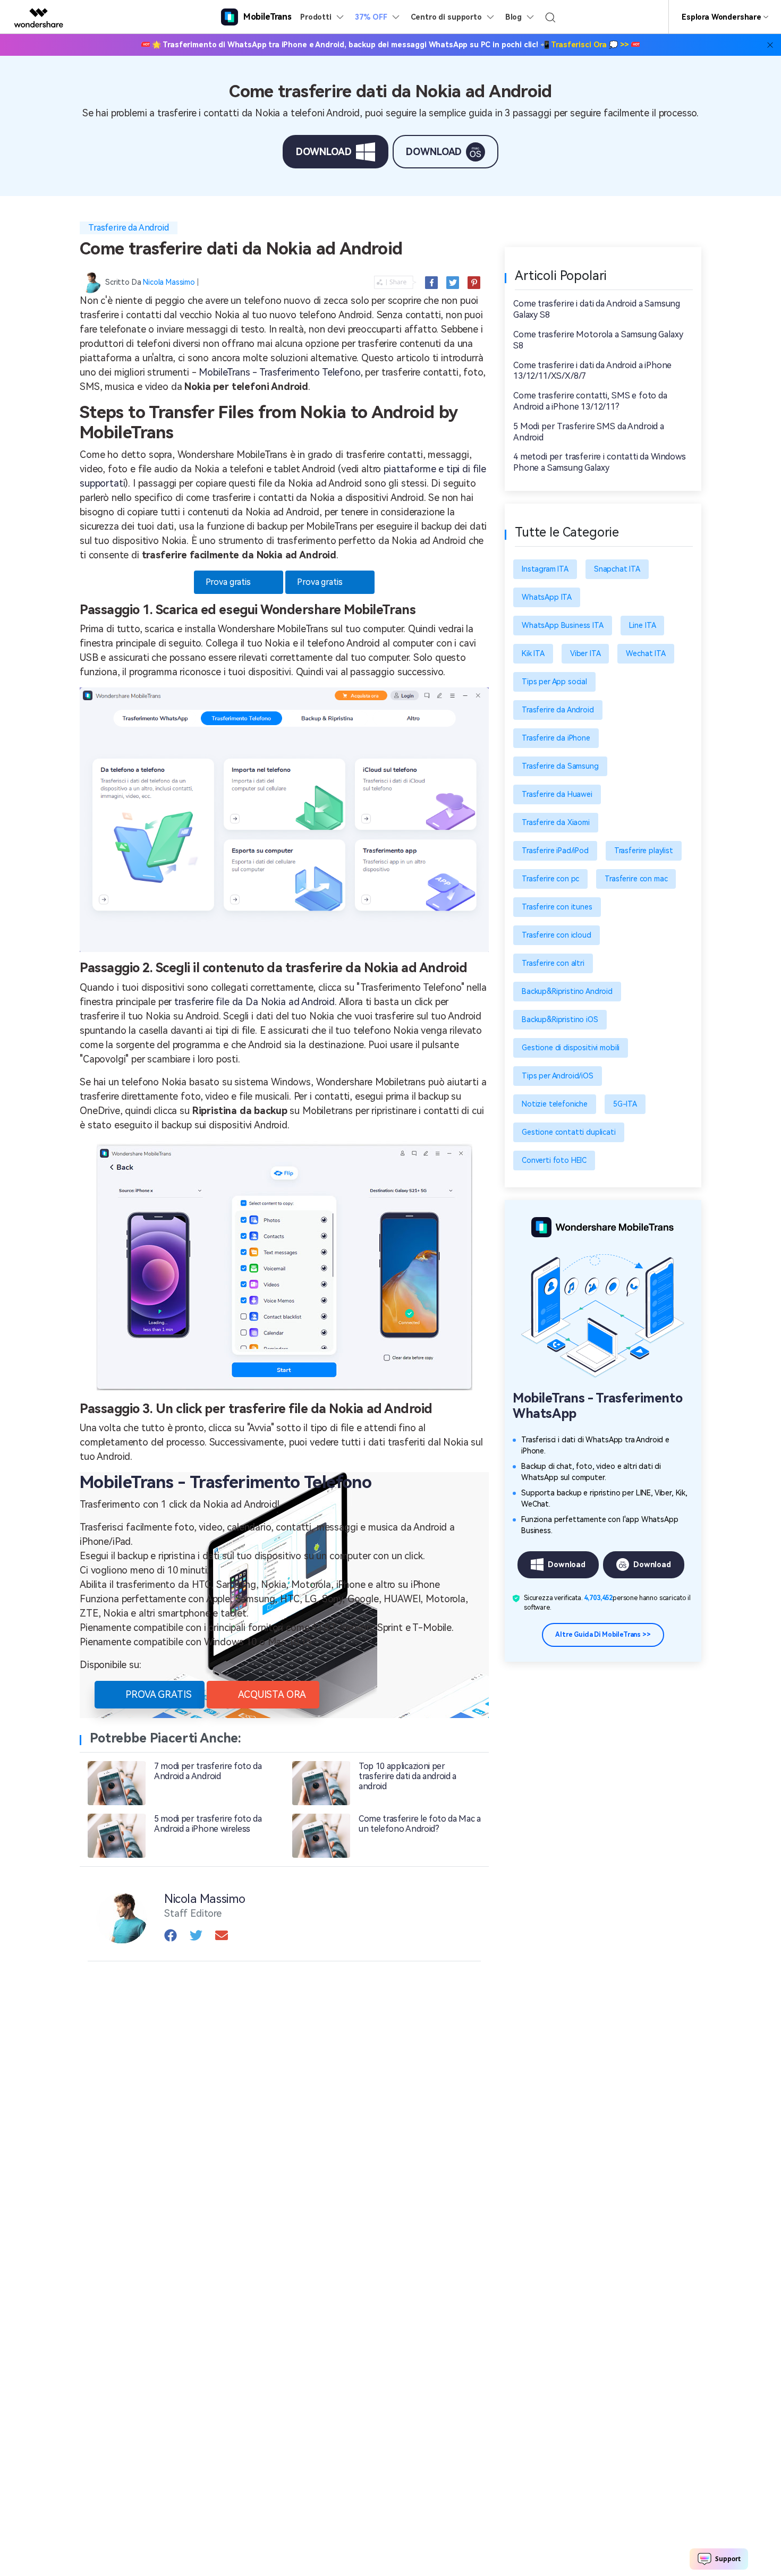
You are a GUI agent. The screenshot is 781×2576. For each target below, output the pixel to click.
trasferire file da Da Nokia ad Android (254, 1002)
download (324, 152)
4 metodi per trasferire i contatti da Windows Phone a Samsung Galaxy (600, 462)
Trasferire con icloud (557, 935)
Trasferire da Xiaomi (556, 822)
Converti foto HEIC (554, 1160)
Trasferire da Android (129, 228)
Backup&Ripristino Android (567, 991)
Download (567, 1565)
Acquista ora (272, 1694)
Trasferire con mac (636, 879)
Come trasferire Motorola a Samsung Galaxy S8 (598, 340)
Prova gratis (228, 582)
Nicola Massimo (169, 282)
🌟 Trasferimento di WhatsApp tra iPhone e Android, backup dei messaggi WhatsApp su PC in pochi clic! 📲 (391, 45)
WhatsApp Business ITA (563, 625)
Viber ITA (585, 653)
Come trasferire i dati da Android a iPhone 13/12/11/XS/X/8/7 (592, 371)
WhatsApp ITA (547, 597)
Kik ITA (533, 653)
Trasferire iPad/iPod (555, 851)
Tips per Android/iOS (558, 1076)
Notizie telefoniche (555, 1104)
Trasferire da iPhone (556, 738)
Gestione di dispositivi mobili (571, 1048)
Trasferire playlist (644, 851)
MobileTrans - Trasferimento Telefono (279, 372)
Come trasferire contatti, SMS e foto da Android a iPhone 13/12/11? (590, 401)
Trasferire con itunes (557, 907)
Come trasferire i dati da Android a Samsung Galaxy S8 (597, 309)
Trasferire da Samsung (560, 766)
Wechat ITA (646, 653)
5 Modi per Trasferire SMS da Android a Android (589, 432)
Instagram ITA (545, 569)
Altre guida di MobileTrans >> (603, 1635)
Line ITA (643, 625)
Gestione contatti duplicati (569, 1132)
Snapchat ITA (617, 569)
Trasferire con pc (550, 879)
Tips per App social (554, 682)
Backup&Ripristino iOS (560, 1019)
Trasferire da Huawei (557, 794)
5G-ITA (625, 1104)
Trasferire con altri (553, 963)
